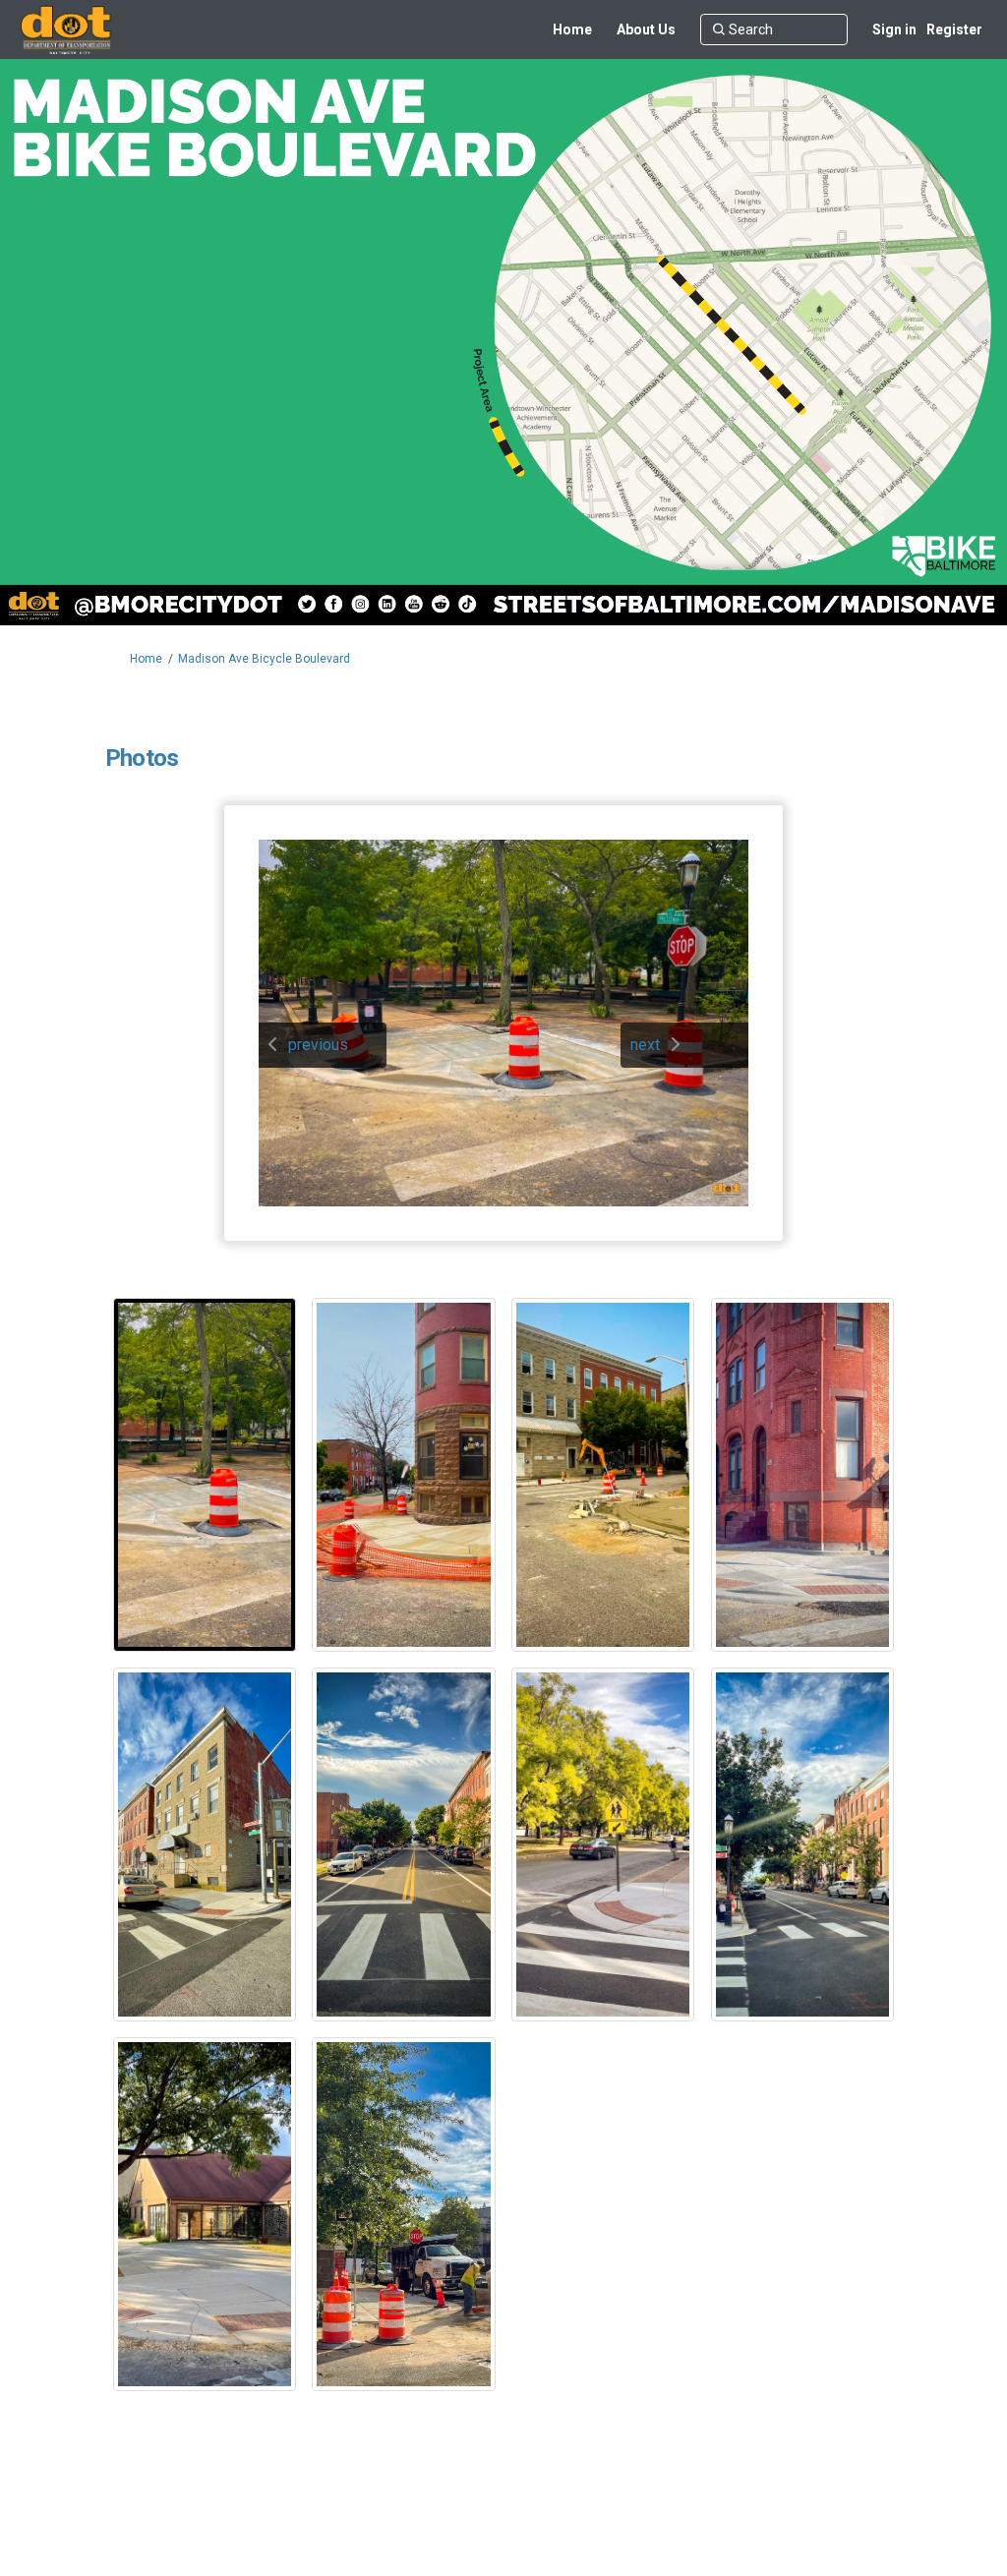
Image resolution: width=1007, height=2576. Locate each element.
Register (954, 29)
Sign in (894, 29)
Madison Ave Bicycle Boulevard (264, 659)
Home (146, 659)
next (645, 1045)
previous (318, 1045)
